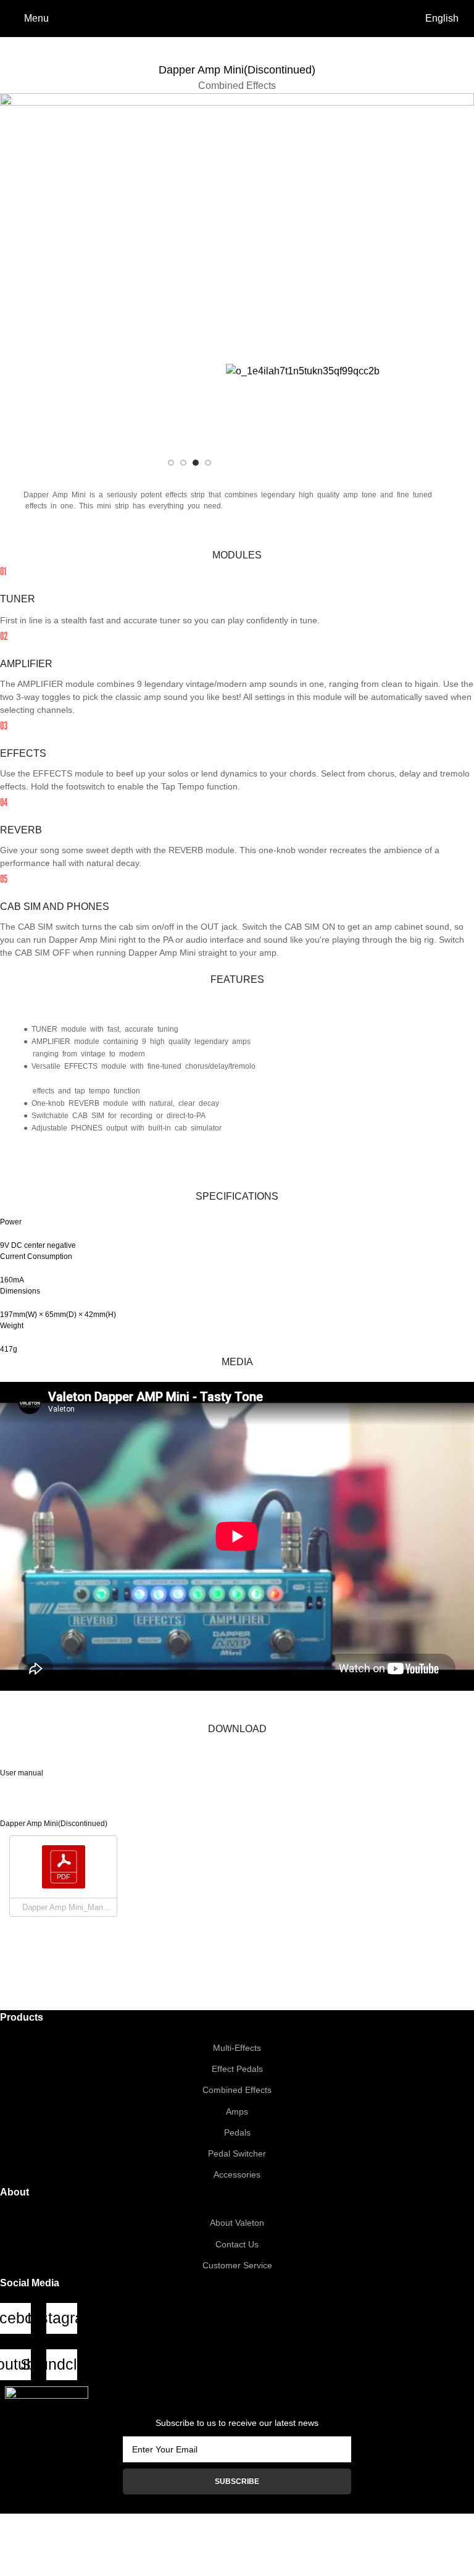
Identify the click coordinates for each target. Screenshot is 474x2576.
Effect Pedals (237, 2069)
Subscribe (237, 2481)
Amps (237, 2111)
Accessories (237, 2174)
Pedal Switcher (237, 2153)
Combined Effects (237, 2090)
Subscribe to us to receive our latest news (237, 2423)
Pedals (237, 2132)
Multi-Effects (237, 2048)
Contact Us (237, 2244)
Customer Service (237, 2265)
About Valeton (237, 2223)
